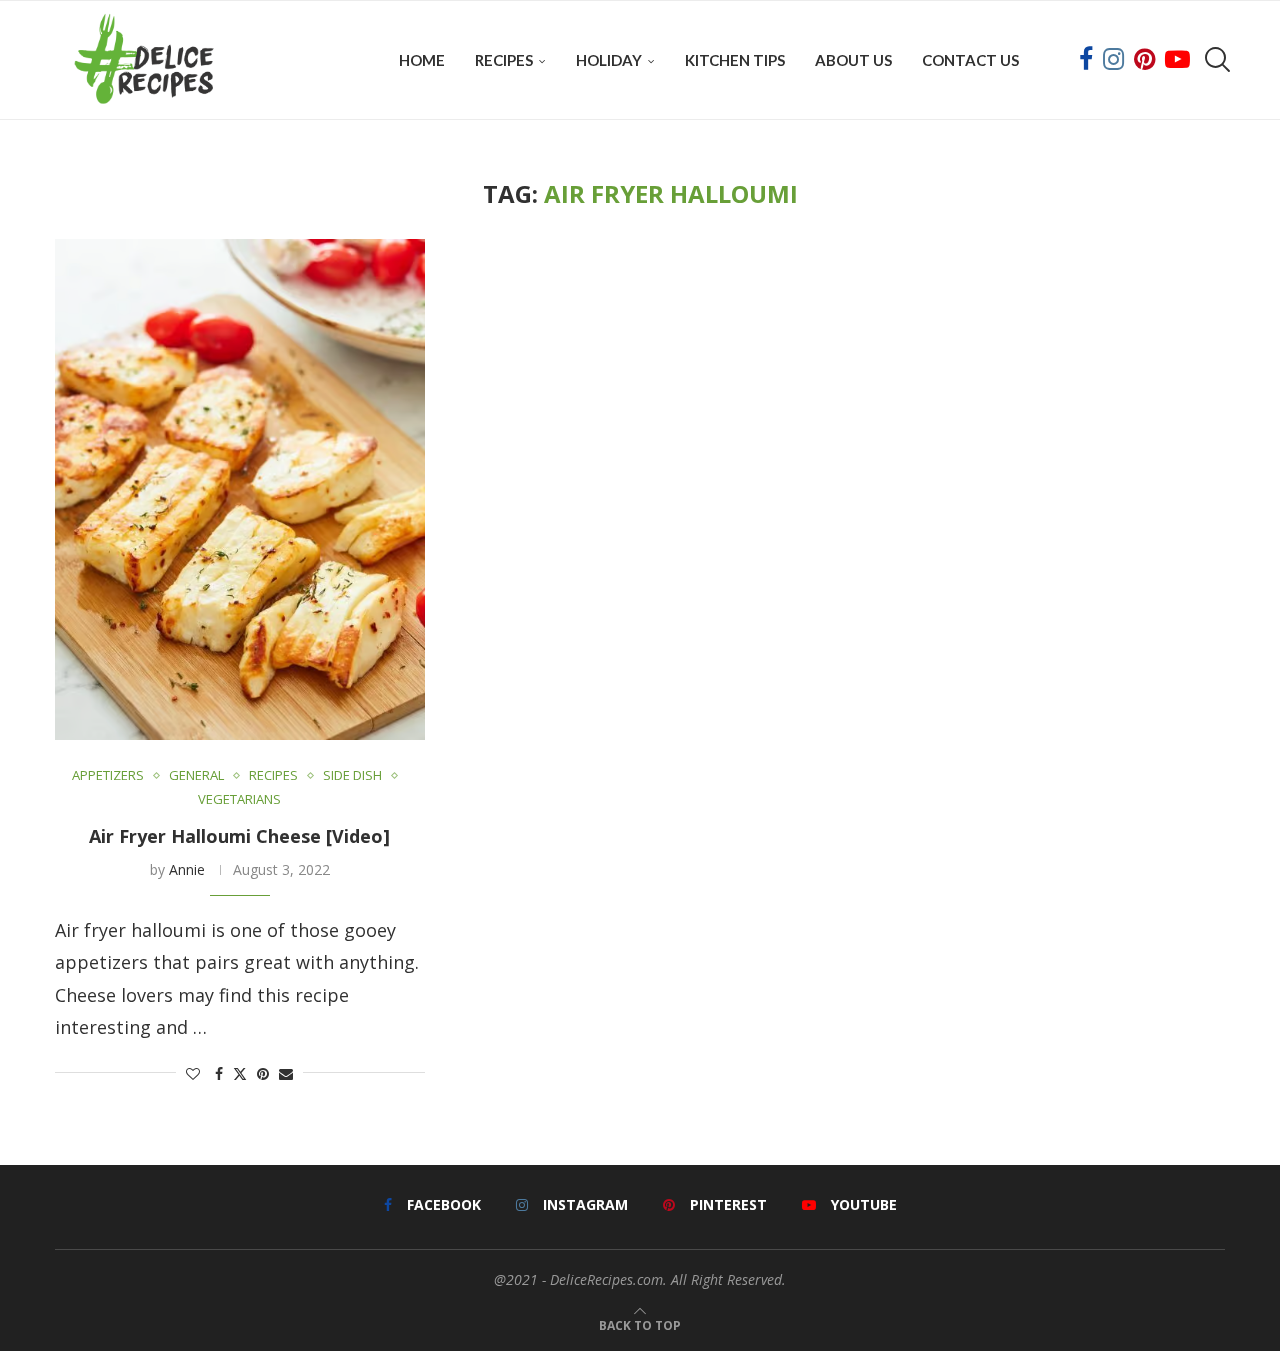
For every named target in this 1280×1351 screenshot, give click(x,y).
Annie (187, 869)
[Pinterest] (1144, 60)
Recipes (504, 60)
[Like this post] (193, 1073)
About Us (853, 60)
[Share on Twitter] (240, 1073)
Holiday (609, 60)
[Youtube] (1177, 60)
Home (422, 60)
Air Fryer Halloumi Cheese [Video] (239, 836)
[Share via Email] (286, 1073)
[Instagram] (1113, 60)
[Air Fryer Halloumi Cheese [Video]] (240, 489)
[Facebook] (1086, 60)
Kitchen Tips (735, 60)
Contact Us (970, 60)
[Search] (1215, 60)
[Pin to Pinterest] (263, 1073)
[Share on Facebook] (219, 1073)
